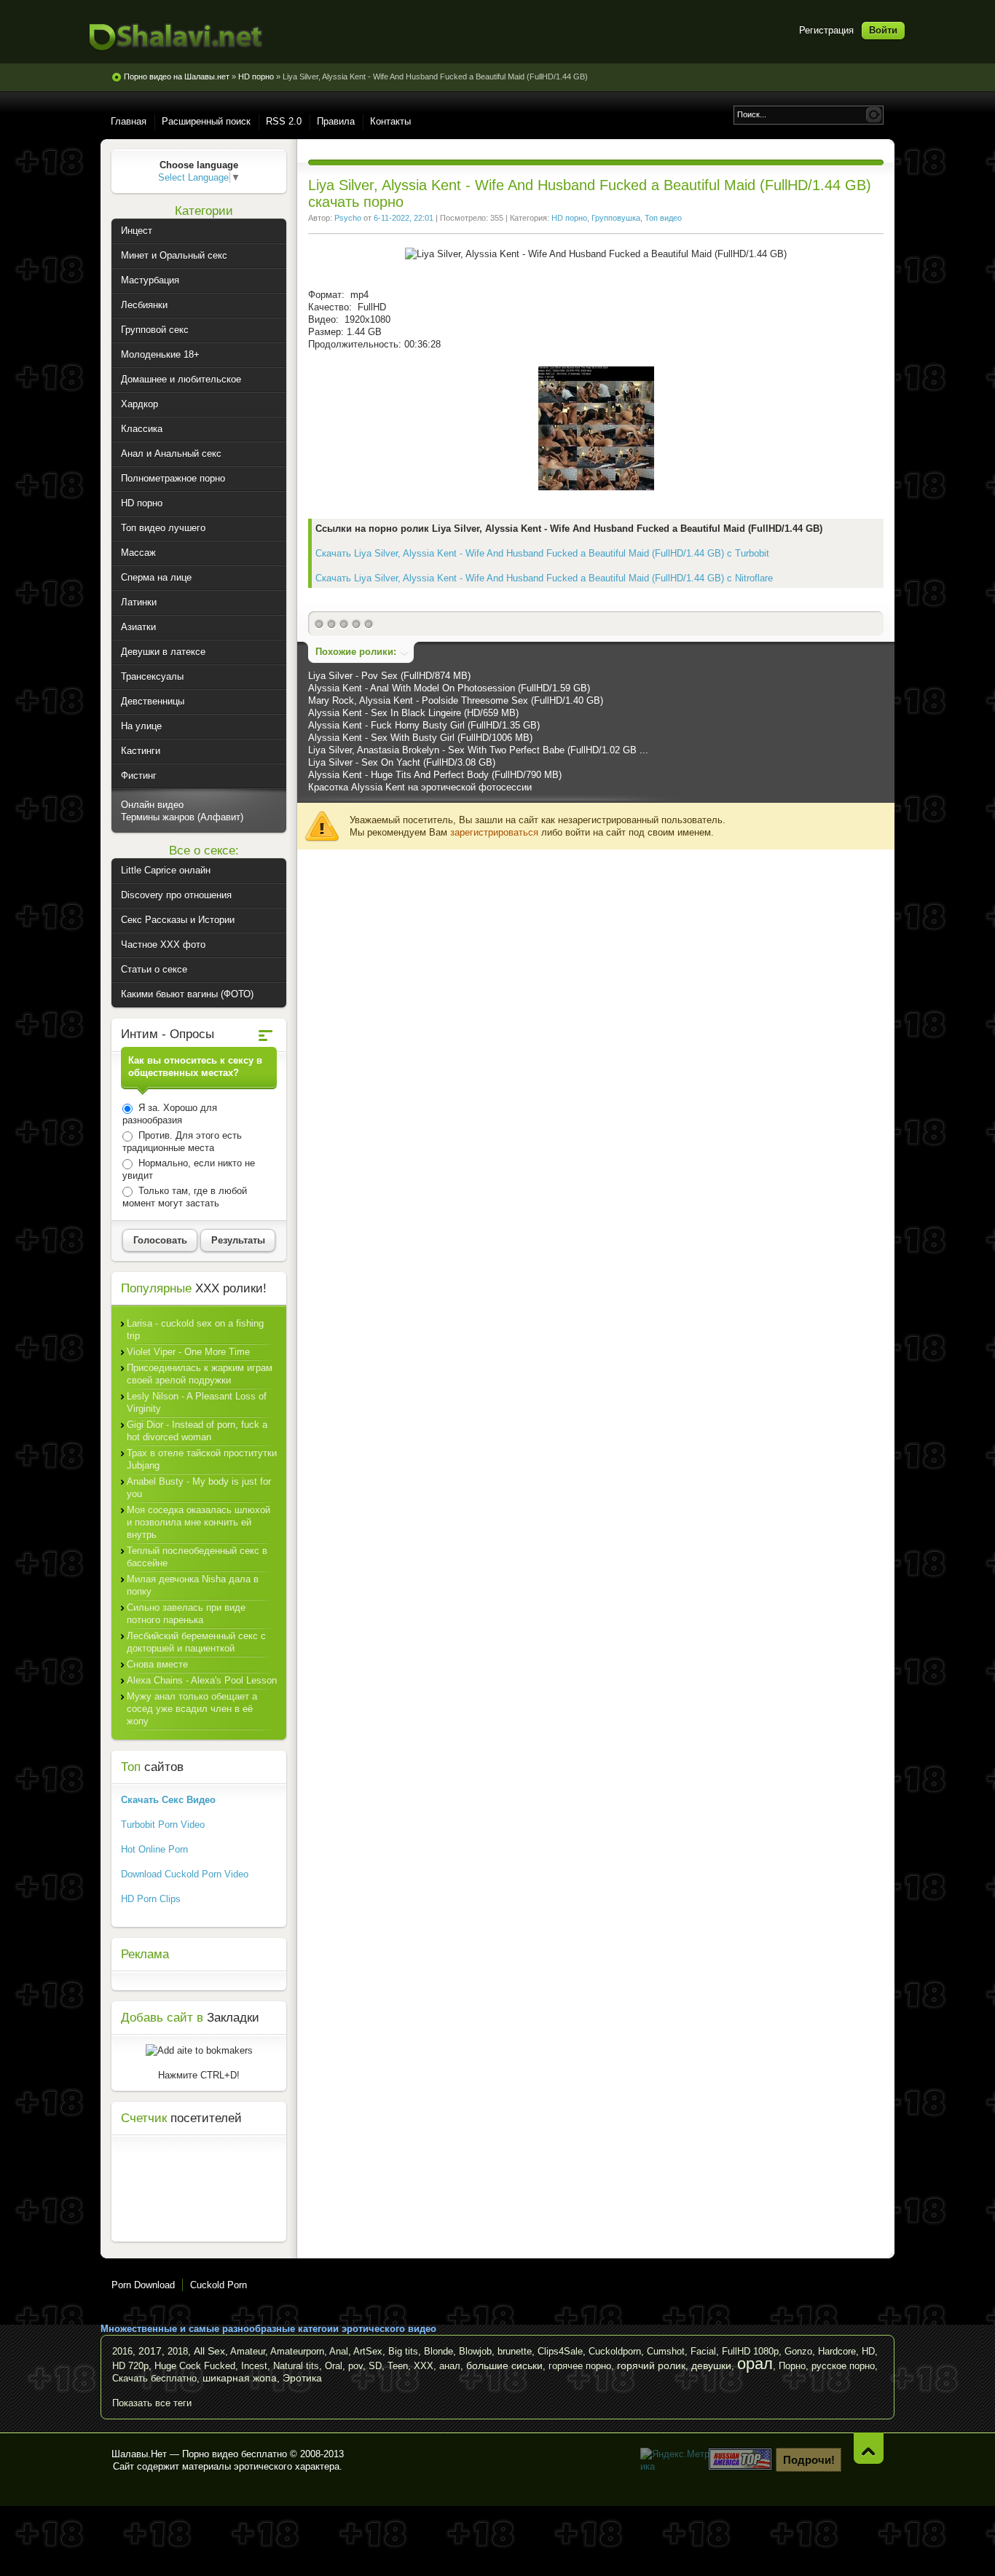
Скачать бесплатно (154, 2378)
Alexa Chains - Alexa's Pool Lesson (202, 1680)
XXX (424, 2366)
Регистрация (826, 30)
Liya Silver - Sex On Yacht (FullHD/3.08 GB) (402, 762)
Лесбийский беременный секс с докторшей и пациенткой (196, 1642)
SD (375, 2366)
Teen (398, 2366)
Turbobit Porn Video (163, 1825)
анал (450, 2366)
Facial (703, 2351)
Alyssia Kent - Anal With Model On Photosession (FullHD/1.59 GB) (449, 688)
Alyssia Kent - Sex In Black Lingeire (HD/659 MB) (413, 713)
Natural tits (296, 2366)
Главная (129, 121)
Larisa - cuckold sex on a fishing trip (195, 1330)
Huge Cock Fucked (195, 2366)
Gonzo (798, 2351)
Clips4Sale (560, 2351)
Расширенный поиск (206, 121)
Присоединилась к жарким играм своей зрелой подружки (200, 1374)
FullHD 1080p (750, 2351)
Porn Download (143, 2285)
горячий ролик (651, 2365)
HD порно (569, 218)
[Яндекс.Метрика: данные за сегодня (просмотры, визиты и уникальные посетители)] (676, 2460)
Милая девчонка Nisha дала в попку (193, 1585)
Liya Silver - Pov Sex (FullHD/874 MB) (389, 676)
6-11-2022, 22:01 (404, 218)
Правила (336, 121)
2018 (178, 2351)
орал (755, 2364)
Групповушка (616, 218)
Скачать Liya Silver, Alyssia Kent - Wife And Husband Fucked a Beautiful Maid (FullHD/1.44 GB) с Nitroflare (544, 578)
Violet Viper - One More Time (188, 1352)
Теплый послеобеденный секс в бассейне (197, 1557)
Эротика (302, 2378)
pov (355, 2366)
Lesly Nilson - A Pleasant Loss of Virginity (197, 1402)
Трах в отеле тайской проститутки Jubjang (202, 1459)
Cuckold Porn (219, 2285)
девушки (711, 2365)
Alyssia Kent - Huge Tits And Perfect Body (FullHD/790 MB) (435, 775)
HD (868, 2351)
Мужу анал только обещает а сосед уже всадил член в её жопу (192, 1709)
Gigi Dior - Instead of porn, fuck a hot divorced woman (197, 1431)
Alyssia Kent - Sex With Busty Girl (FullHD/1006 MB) (420, 738)
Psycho (348, 218)
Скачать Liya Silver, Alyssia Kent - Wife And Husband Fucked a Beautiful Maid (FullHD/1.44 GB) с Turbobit (542, 553)
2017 (150, 2351)
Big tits (403, 2351)
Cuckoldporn (615, 2351)
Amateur (248, 2351)
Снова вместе (157, 1664)
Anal (339, 2351)
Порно (792, 2366)
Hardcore (837, 2351)
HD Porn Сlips (151, 1899)
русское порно (843, 2366)
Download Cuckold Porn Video (185, 1874)
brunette (515, 2351)
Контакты (390, 121)
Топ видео (663, 218)
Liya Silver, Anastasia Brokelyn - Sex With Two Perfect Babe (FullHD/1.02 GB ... (478, 750)
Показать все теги (152, 2403)
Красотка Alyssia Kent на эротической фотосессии (420, 787)
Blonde (438, 2351)
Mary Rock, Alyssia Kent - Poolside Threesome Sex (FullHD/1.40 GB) (456, 700)
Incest (254, 2366)
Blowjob (475, 2351)
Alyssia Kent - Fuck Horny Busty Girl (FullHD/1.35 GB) (424, 725)
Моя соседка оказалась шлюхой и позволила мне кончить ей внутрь (198, 1522)
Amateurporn (297, 2351)
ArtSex (368, 2351)
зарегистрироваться (494, 832)
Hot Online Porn (154, 1849)
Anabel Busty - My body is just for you (199, 1488)
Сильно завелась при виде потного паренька (186, 1614)
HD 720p (130, 2366)
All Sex (209, 2351)
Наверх (869, 2448)
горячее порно (580, 2366)
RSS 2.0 (284, 121)
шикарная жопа (240, 2378)
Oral (334, 2366)
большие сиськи (504, 2365)
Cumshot (666, 2351)
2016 (122, 2351)
